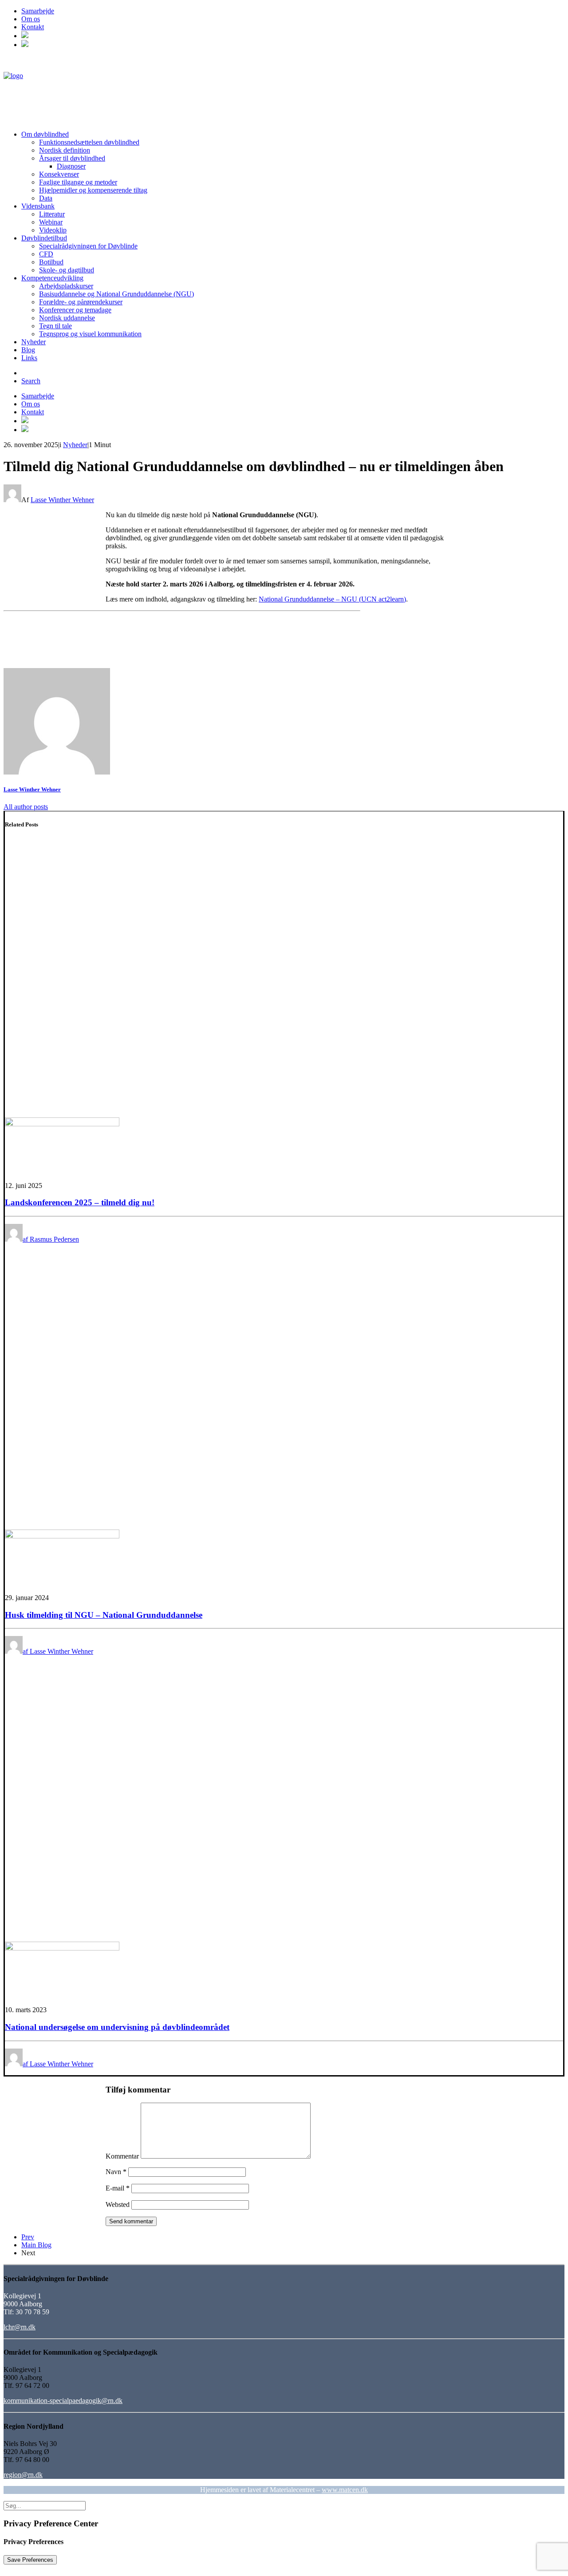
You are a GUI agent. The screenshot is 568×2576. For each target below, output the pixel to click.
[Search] (45, 2505)
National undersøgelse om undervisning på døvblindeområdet (117, 2027)
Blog (28, 350)
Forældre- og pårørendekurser (81, 302)
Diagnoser (71, 166)
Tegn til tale (55, 326)
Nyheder (34, 342)
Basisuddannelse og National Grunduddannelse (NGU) (116, 294)
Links (29, 358)
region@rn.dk (23, 2475)
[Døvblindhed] (284, 90)
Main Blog (36, 2245)
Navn (116, 2172)
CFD (46, 254)
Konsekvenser (59, 174)
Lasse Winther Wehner (62, 500)
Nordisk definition (65, 150)
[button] (25, 36)
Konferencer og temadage (75, 310)
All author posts (26, 807)
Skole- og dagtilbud (67, 270)
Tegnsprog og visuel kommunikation (90, 334)
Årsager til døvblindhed (72, 158)
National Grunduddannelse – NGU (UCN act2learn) (332, 599)
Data (46, 198)
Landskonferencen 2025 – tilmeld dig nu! (80, 1202)
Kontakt (33, 27)
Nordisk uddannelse (67, 318)
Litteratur (52, 214)
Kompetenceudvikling (52, 278)
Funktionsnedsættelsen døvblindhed (89, 142)
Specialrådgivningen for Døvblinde (88, 246)
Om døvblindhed (45, 134)
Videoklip (53, 230)
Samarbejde (38, 11)
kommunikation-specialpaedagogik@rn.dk (63, 2401)
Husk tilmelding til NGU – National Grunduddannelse (104, 1615)
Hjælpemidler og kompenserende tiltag (93, 190)
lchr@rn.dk (20, 2327)
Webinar (51, 222)
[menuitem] (293, 11)
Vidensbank (38, 206)
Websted (118, 2204)
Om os (31, 19)
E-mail (118, 2188)
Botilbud (51, 262)
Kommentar (122, 2156)
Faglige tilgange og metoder (78, 182)
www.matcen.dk (345, 2490)
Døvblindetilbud (44, 238)
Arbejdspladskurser (66, 286)
